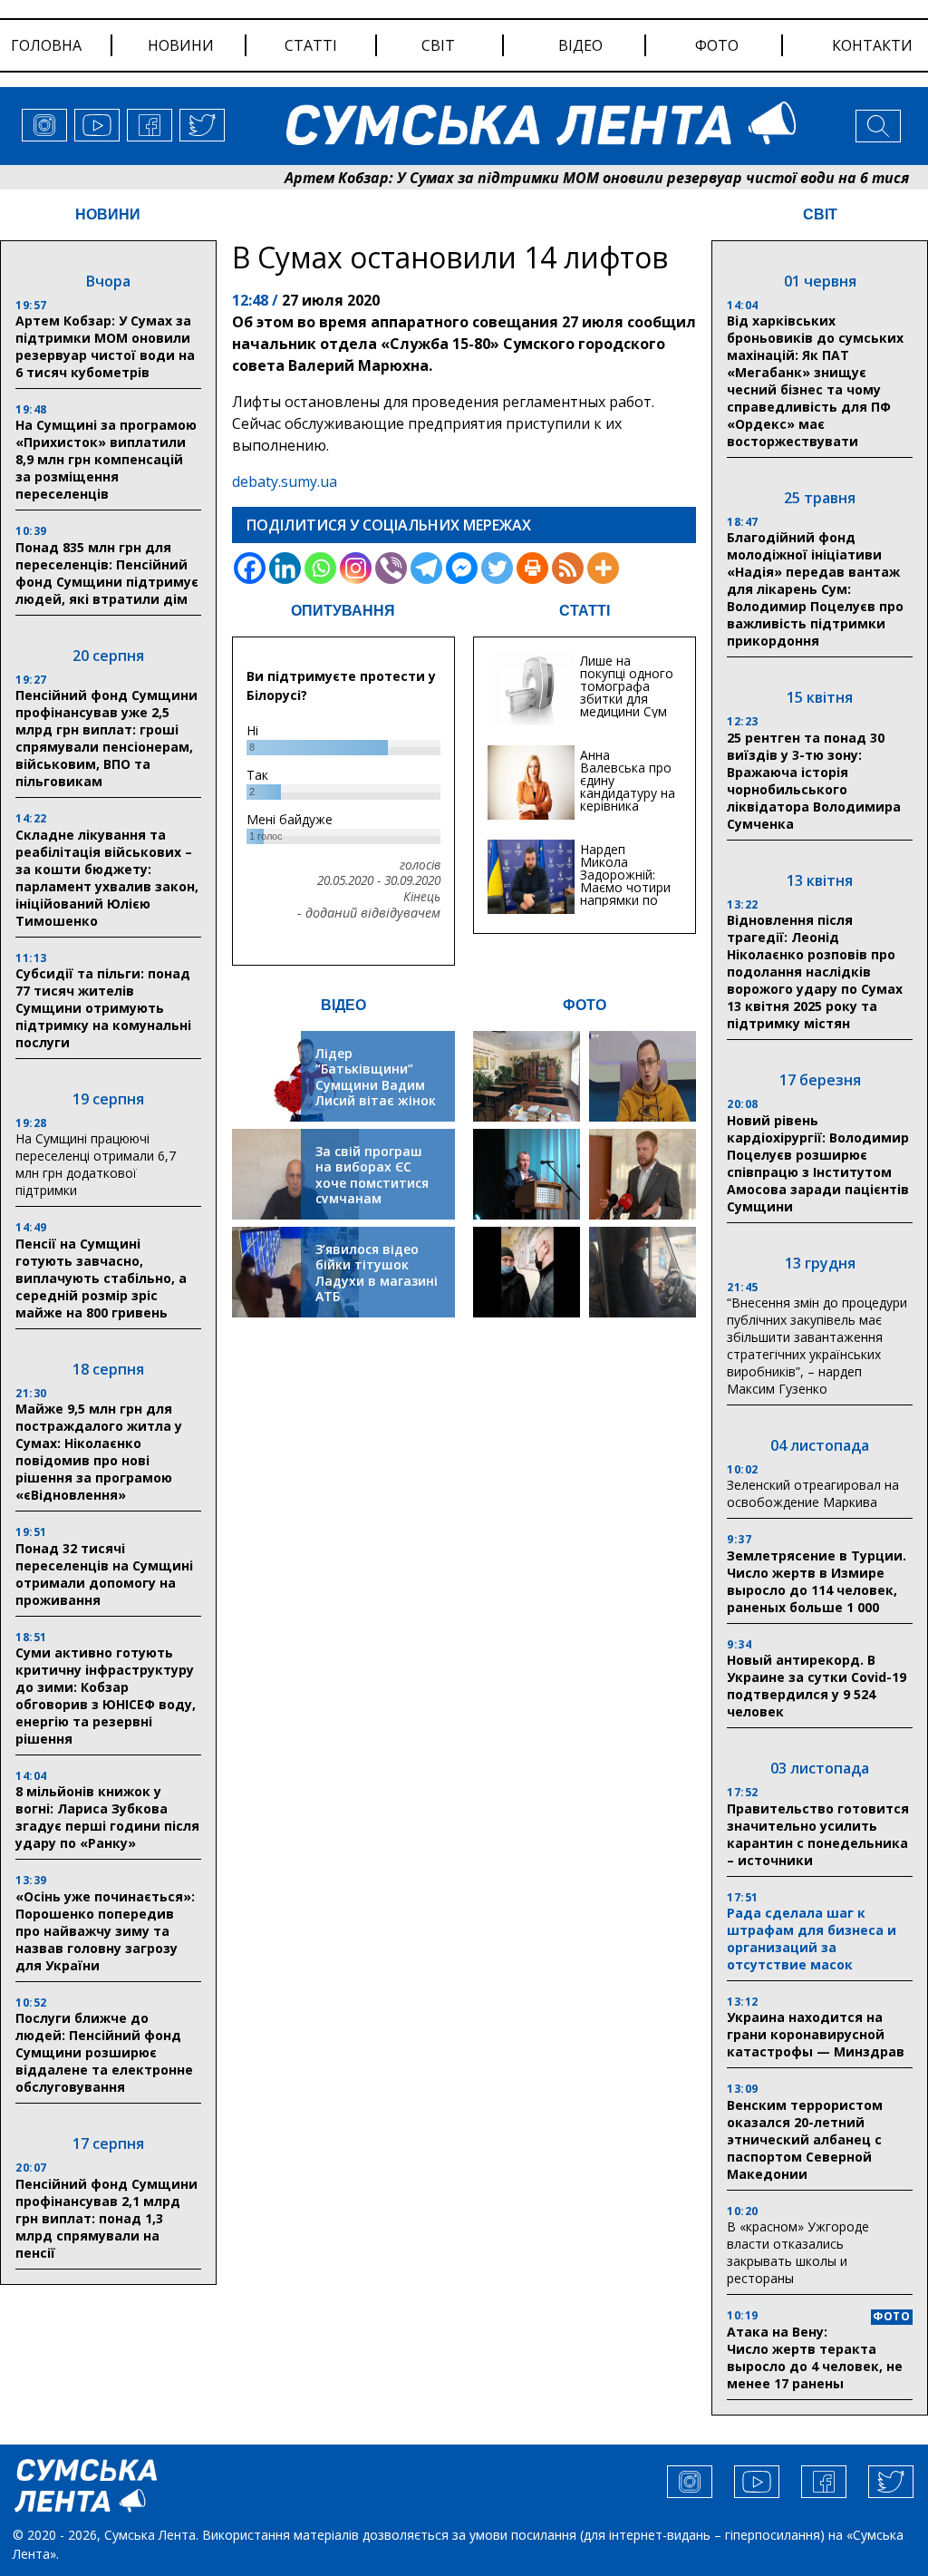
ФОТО (585, 1005)
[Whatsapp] (320, 568)
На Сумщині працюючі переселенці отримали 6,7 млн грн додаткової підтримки (96, 1164)
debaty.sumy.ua (285, 481)
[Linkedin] (285, 568)
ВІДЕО (343, 1005)
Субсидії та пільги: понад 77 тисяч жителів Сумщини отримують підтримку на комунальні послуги (103, 1008)
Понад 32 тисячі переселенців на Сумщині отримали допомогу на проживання (104, 1574)
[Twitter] (497, 568)
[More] (603, 568)
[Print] (532, 568)
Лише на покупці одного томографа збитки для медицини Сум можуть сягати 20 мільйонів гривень (627, 705)
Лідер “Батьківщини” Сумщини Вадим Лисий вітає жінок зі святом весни (376, 1085)
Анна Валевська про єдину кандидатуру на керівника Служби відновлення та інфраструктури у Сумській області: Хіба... (628, 812)
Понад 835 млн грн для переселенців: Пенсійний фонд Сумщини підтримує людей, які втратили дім (107, 573)
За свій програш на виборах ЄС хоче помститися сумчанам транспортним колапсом (372, 1191)
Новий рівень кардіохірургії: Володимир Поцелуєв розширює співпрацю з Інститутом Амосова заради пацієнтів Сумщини (818, 1163)
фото (717, 45)
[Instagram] (356, 568)
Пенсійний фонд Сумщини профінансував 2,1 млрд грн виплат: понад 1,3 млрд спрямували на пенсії (106, 2218)
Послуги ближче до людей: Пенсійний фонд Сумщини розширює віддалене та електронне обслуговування (104, 2052)
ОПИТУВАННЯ (343, 611)
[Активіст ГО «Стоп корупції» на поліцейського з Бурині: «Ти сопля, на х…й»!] (527, 1272)
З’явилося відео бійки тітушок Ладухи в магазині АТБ (377, 1273)
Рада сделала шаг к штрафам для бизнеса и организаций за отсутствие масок (812, 1939)
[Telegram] (426, 568)
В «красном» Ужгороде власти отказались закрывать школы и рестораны (798, 2252)
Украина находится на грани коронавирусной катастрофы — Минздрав (816, 2034)
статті (311, 45)
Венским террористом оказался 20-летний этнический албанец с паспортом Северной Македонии (805, 2139)
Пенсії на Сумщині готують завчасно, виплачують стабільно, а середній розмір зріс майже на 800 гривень (101, 1278)
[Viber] (391, 568)
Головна (46, 45)
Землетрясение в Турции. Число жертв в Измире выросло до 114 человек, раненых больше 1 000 (817, 1581)
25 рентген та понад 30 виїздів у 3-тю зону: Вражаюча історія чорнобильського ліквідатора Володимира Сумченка (814, 781)
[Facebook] (250, 568)
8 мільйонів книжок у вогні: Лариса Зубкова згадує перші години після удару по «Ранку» (107, 1817)
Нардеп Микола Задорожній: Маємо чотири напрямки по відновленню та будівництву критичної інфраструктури (628, 900)
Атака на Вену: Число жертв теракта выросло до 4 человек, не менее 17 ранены (815, 2357)
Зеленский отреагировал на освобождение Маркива (813, 1493)
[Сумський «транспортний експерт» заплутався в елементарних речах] (643, 1076)
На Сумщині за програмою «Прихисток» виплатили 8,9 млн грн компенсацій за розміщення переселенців (106, 459)
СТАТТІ (585, 611)
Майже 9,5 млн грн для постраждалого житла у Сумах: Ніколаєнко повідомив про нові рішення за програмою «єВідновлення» (99, 1452)
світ (438, 45)
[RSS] (568, 568)
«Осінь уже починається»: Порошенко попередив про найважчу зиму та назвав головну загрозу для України (105, 1931)
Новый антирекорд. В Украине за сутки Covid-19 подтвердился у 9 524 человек (817, 1686)
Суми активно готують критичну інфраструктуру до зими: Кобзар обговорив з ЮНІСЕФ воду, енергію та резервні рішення (106, 1696)
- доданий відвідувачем (369, 913)
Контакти (872, 45)
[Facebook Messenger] (462, 568)
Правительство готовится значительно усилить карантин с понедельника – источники (818, 1834)
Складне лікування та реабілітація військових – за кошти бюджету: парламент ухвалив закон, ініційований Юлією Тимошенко (107, 878)
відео (580, 45)
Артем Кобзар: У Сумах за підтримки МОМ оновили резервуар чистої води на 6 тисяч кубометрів (105, 346)
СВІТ (820, 214)
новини (181, 45)
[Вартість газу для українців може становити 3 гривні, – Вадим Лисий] (643, 1174)
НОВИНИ (108, 214)
